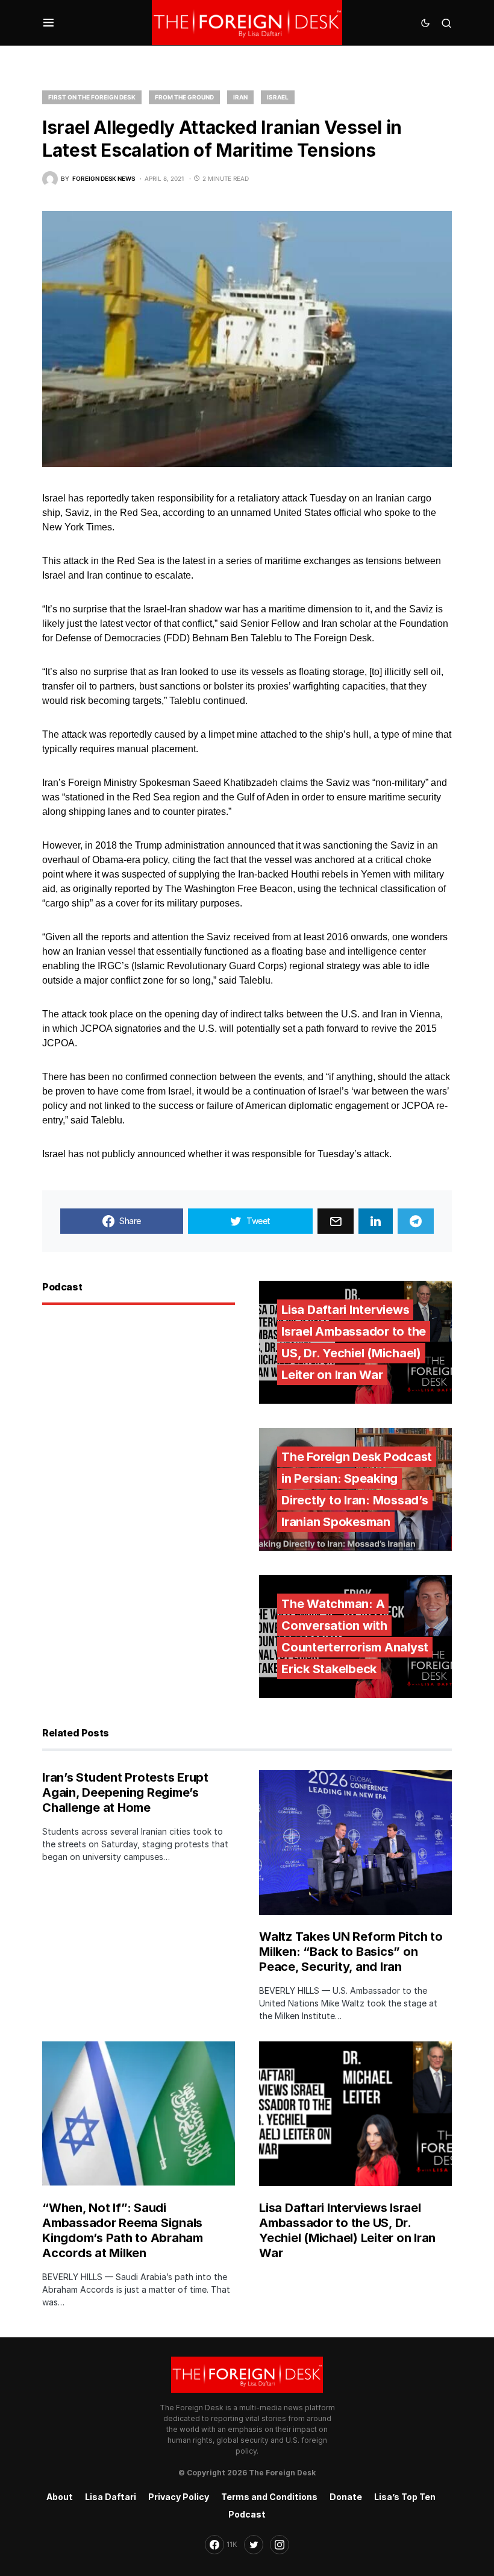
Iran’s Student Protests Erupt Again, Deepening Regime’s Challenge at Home (125, 1792)
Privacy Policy (179, 2497)
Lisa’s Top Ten (405, 2497)
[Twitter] (254, 2545)
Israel (278, 97)
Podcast (247, 2514)
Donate (346, 2497)
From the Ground (184, 97)
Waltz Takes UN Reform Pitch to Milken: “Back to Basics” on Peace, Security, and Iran (351, 1952)
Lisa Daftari (111, 2497)
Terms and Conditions (269, 2497)
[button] (48, 23)
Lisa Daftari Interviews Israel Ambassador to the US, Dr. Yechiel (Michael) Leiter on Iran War (347, 2230)
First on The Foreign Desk (92, 97)
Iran (240, 97)
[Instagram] (280, 2545)
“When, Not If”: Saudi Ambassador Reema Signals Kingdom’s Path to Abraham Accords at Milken (123, 2230)
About (60, 2497)
